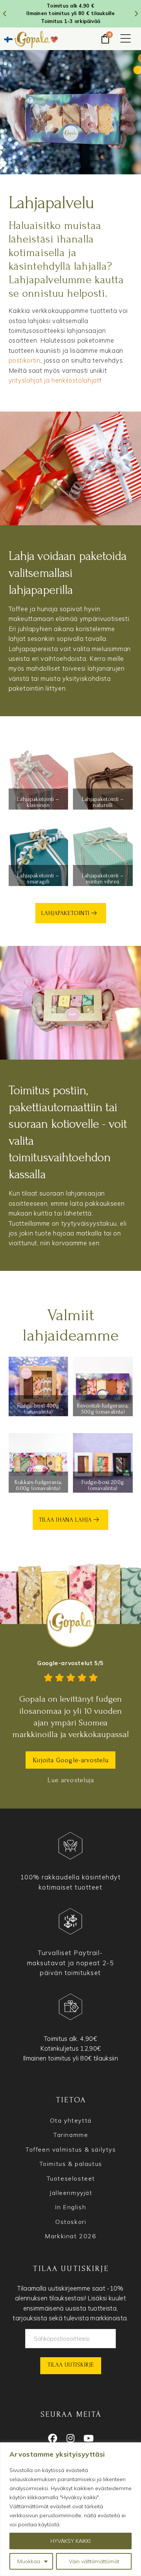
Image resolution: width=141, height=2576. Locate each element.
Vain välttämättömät (94, 2561)
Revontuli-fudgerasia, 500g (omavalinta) (103, 1409)
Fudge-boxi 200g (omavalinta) (103, 1485)
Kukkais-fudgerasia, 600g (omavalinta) (38, 1485)
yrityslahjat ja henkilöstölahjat (54, 380)
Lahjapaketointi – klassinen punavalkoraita (38, 805)
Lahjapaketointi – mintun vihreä (103, 878)
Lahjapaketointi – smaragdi (38, 878)
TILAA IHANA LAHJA (66, 1520)
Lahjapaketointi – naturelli (103, 802)
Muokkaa (29, 2561)
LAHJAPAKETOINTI (66, 913)
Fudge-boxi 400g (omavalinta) (38, 1409)
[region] (70, 2509)
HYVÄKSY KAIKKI (70, 2541)
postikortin (25, 360)
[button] (126, 39)
